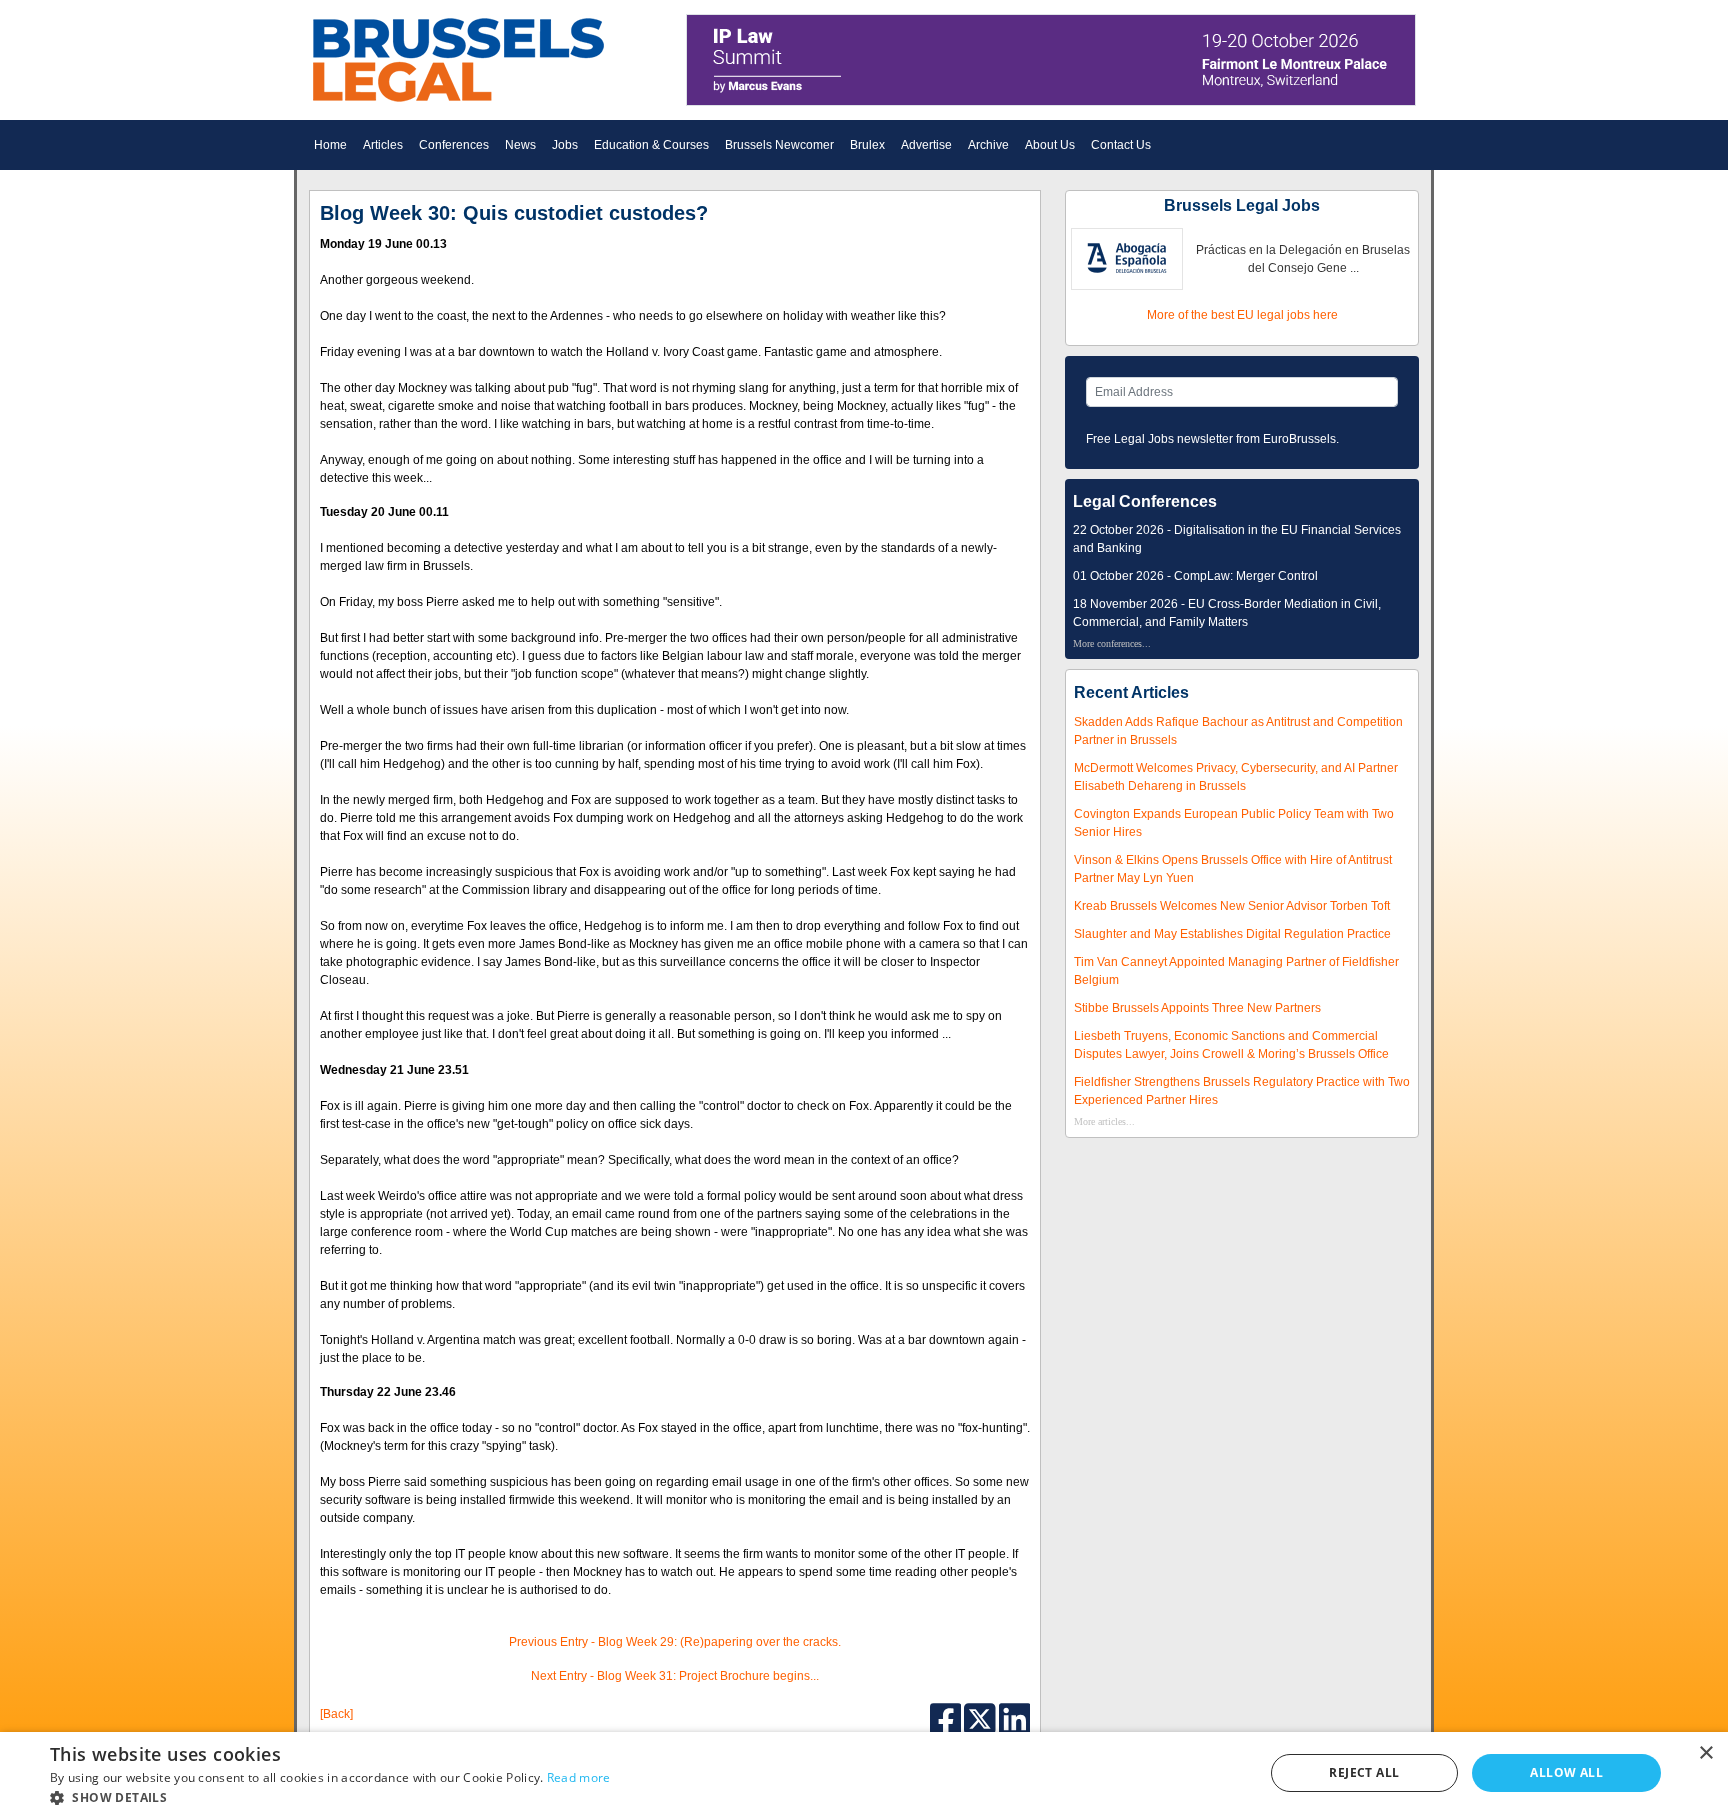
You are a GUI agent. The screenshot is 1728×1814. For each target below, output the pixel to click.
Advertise (926, 145)
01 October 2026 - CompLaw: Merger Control (1195, 576)
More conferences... (1112, 643)
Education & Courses (651, 145)
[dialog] (864, 1773)
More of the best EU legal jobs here (1242, 315)
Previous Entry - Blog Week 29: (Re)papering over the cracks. (675, 1642)
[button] (330, 1797)
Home (330, 145)
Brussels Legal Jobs (1242, 205)
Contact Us (1121, 145)
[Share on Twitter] (981, 1718)
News (520, 145)
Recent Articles (1131, 692)
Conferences (454, 145)
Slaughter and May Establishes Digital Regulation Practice (1232, 934)
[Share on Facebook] (947, 1718)
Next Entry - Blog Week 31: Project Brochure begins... (675, 1676)
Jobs (565, 145)
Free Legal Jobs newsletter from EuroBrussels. (1212, 439)
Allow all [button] (1566, 1772)
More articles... (1104, 1121)
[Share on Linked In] (1015, 1718)
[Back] (336, 1714)
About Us (1050, 145)
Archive (988, 145)
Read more (579, 1777)
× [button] (1705, 1753)
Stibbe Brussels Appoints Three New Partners (1197, 1008)
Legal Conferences (1145, 501)
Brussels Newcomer (779, 145)
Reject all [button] (1364, 1772)
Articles (383, 145)
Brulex (867, 145)
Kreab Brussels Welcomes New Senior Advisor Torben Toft (1232, 906)
